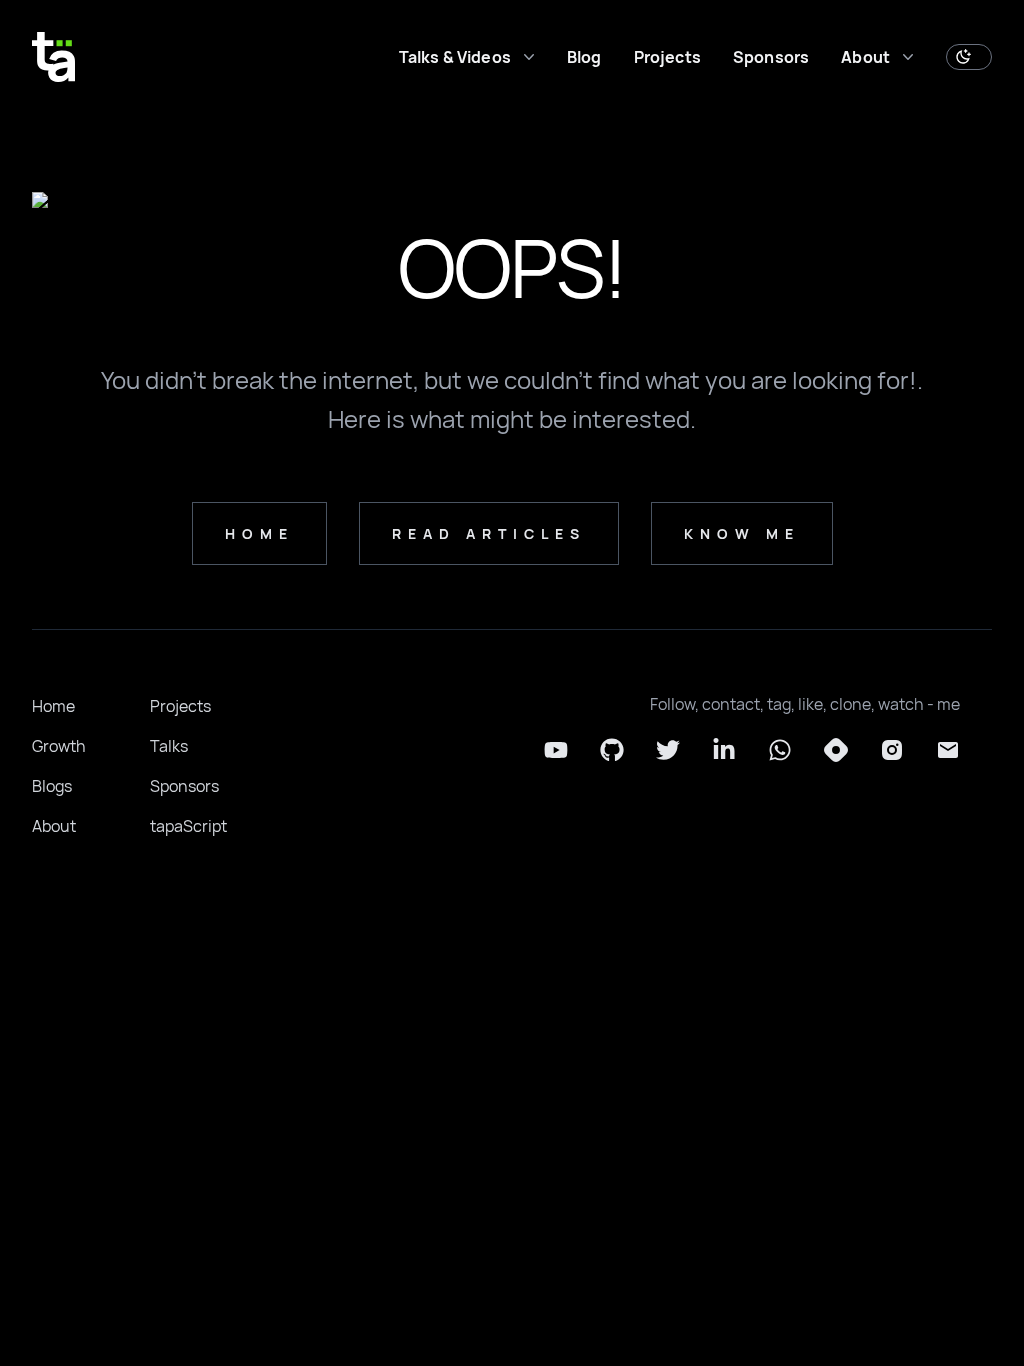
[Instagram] (892, 750)
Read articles (489, 533)
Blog (584, 57)
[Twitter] (668, 750)
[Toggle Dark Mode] (969, 57)
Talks (169, 746)
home (259, 533)
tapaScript (188, 826)
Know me (742, 533)
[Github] (612, 750)
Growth (59, 746)
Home (53, 706)
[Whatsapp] (780, 750)
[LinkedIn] (724, 750)
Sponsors (771, 57)
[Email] (948, 750)
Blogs (52, 786)
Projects (667, 57)
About (54, 826)
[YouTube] (556, 750)
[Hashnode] (836, 750)
